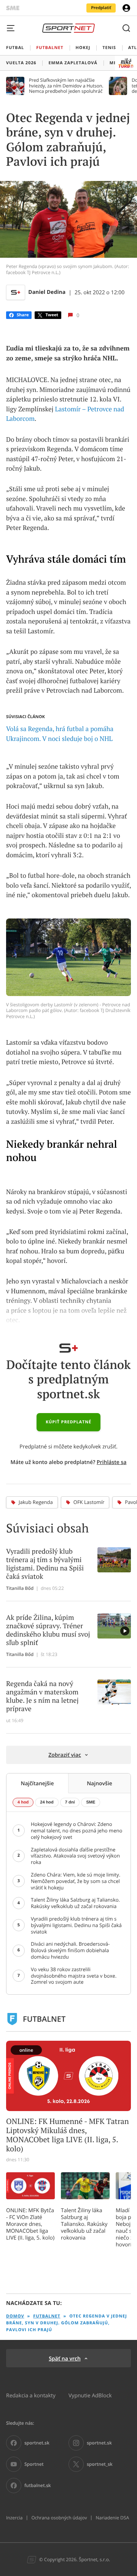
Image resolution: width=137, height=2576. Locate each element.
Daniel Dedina (47, 292)
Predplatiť (101, 8)
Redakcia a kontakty (31, 2395)
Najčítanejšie (37, 1783)
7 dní (70, 1802)
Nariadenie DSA (112, 2518)
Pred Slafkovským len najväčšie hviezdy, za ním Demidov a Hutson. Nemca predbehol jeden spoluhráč (66, 86)
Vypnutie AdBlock (90, 2395)
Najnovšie (100, 1783)
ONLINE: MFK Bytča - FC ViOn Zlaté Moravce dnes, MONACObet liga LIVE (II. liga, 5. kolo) (30, 2224)
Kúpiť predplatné (68, 1422)
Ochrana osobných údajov (59, 2518)
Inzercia (14, 2518)
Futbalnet (47, 2316)
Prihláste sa (112, 1462)
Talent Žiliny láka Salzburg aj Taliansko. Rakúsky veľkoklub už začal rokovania (84, 2224)
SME (91, 1802)
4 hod (23, 1802)
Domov (15, 2316)
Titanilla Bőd (20, 1588)
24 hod (47, 1802)
